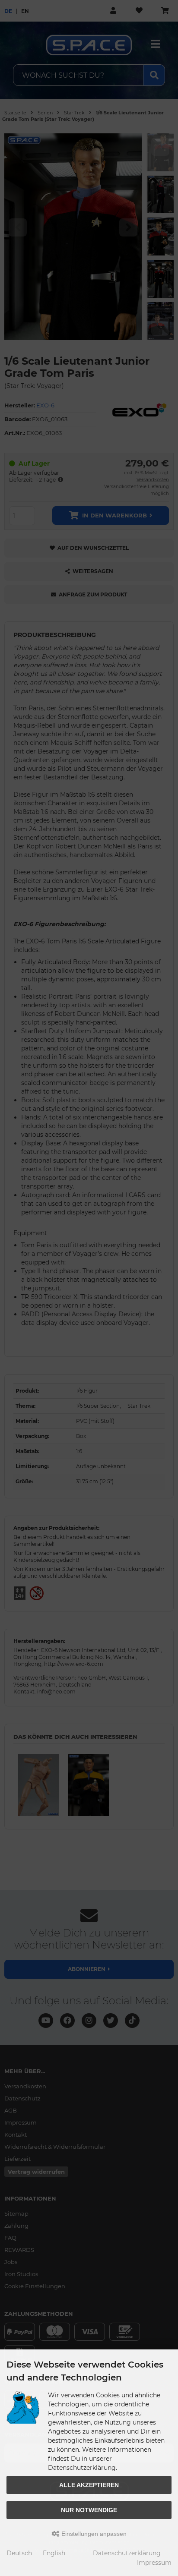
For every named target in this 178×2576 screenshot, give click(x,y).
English (54, 2553)
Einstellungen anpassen (93, 2534)
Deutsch (19, 2553)
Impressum (154, 2563)
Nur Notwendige (89, 2510)
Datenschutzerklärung (127, 2553)
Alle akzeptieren (89, 2485)
